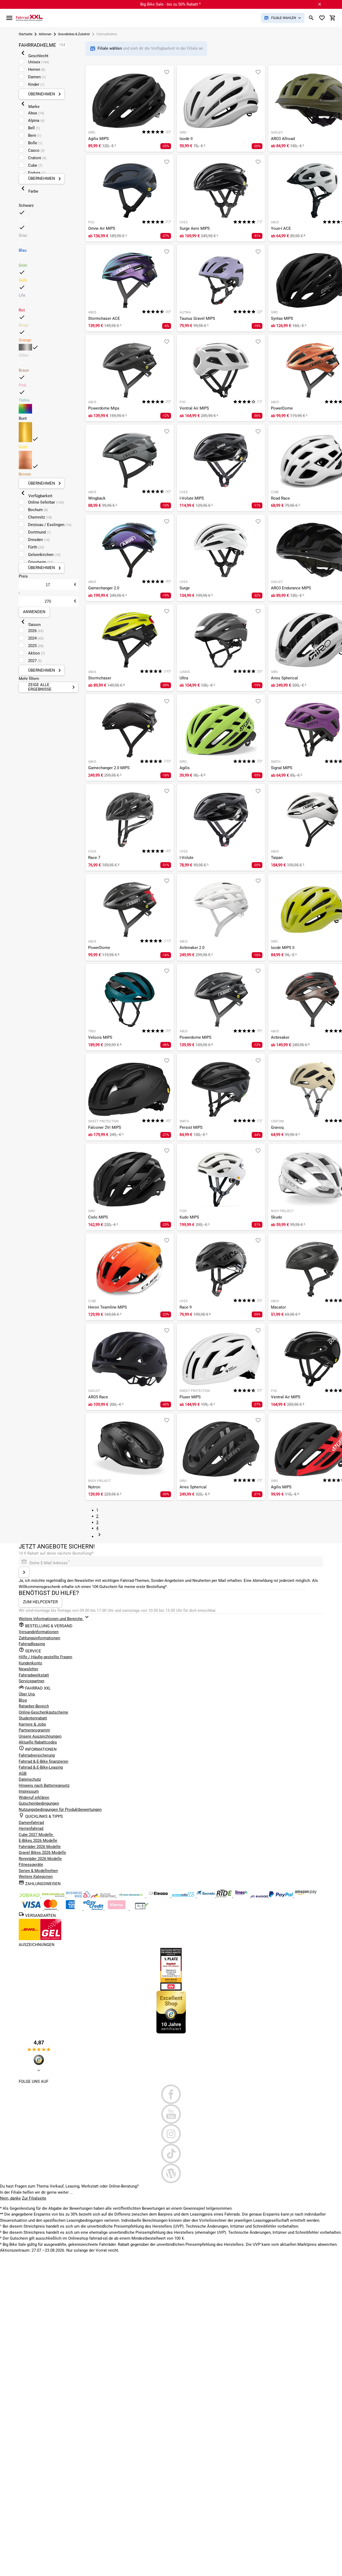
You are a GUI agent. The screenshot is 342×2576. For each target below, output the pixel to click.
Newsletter (28, 1669)
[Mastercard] (51, 1909)
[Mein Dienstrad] (131, 1896)
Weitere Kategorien (36, 1877)
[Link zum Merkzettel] (322, 18)
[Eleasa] (159, 1896)
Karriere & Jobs (32, 1724)
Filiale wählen (110, 48)
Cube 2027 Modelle (36, 1835)
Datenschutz (30, 1779)
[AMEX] (71, 1909)
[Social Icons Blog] (171, 2173)
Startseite (26, 34)
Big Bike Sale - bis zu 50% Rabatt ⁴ (170, 4)
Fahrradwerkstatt (34, 1675)
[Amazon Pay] (306, 1896)
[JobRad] (30, 1896)
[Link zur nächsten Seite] (99, 1536)
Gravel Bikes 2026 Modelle (42, 1853)
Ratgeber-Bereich (34, 1706)
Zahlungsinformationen (39, 1638)
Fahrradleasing (32, 1644)
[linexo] (242, 1896)
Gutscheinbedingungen (39, 1803)
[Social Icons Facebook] (171, 2094)
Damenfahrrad (31, 1823)
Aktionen (45, 34)
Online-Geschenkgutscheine (43, 1712)
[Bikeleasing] (54, 1896)
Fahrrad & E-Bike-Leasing (41, 1767)
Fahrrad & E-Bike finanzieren (43, 1761)
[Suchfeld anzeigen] (311, 18)
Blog (23, 1700)
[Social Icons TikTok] (171, 2154)
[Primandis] (184, 1896)
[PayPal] (281, 1896)
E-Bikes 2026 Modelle (38, 1840)
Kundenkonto (30, 1663)
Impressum (29, 1791)
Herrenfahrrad (31, 1828)
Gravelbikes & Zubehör (74, 34)
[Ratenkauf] (94, 1909)
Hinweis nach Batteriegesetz (44, 1785)
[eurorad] (260, 1896)
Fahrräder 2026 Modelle (40, 1847)
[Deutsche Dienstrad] (104, 1896)
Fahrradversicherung (37, 1755)
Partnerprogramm (34, 1730)
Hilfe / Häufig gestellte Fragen (45, 1657)
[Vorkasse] (142, 1909)
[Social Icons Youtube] (171, 2114)
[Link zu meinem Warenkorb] (333, 18)
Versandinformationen (39, 1632)
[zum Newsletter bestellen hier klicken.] (24, 1572)
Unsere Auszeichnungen (40, 1736)
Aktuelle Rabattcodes (38, 1742)
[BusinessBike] (79, 1896)
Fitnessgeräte (31, 1865)
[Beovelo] (225, 1896)
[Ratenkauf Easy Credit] (117, 1909)
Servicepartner (32, 1681)
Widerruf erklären (34, 1797)
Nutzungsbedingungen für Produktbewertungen (60, 1810)
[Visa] (31, 1909)
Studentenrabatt (33, 1718)
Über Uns (27, 1694)
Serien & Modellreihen (38, 1871)
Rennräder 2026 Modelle (40, 1859)
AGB (23, 1773)
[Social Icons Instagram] (171, 2134)
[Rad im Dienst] (206, 1896)
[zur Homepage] (29, 18)
